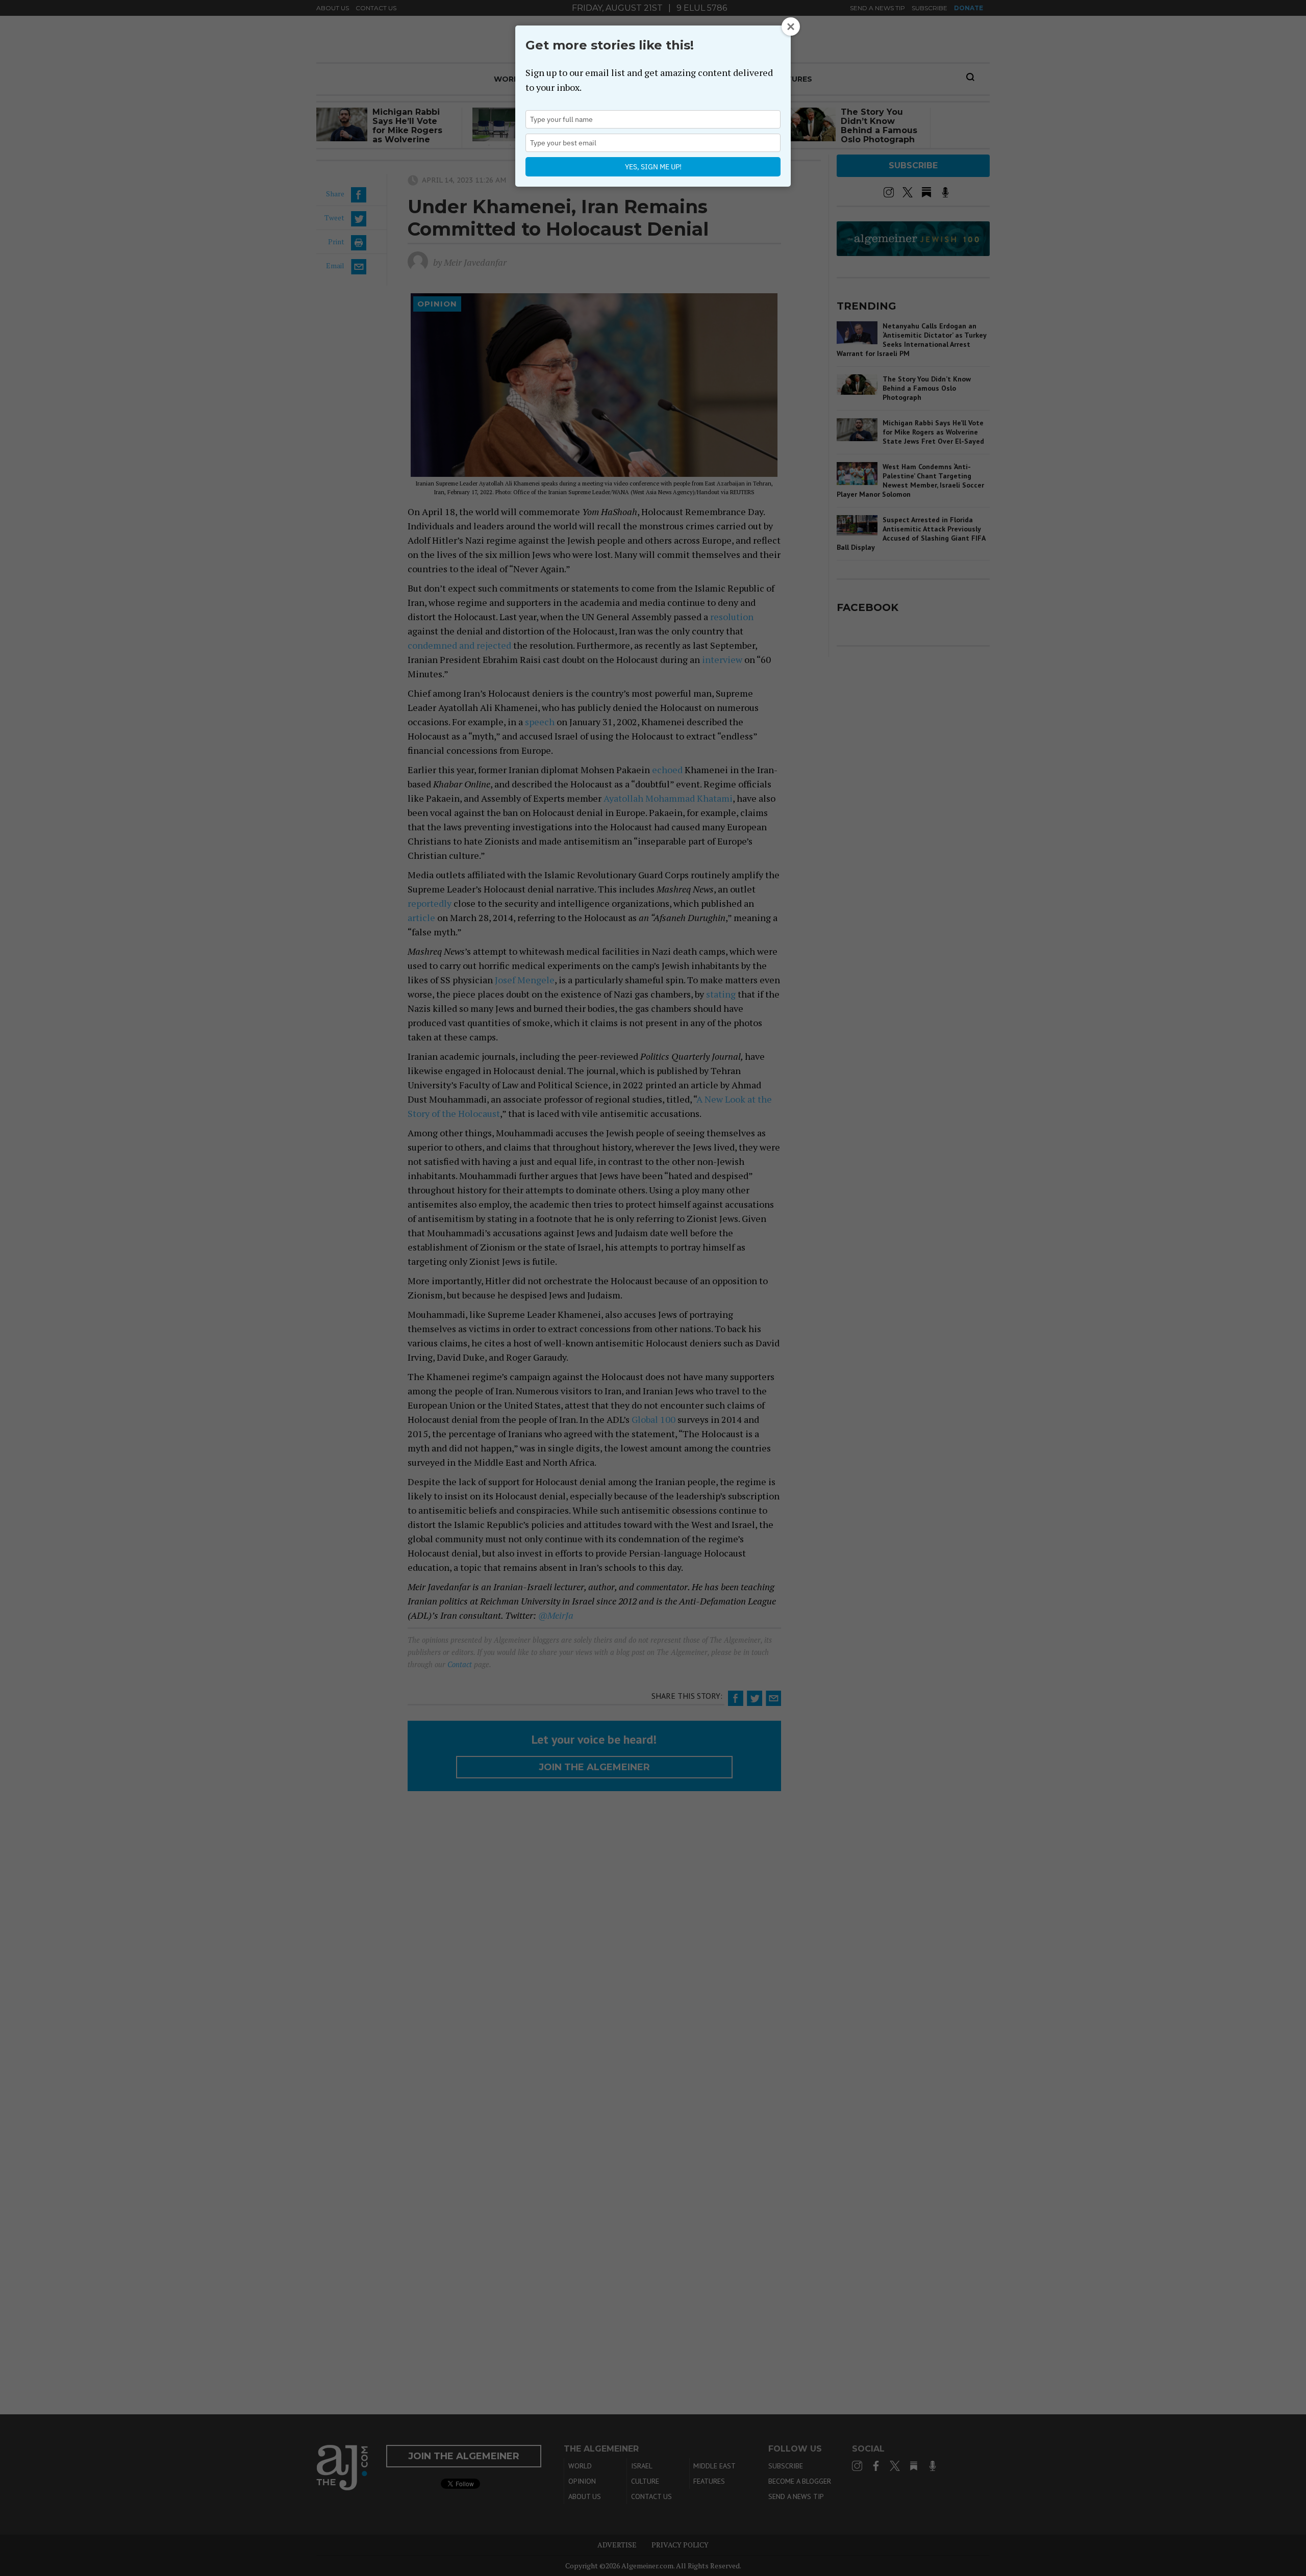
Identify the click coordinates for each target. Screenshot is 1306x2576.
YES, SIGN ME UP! (653, 167)
